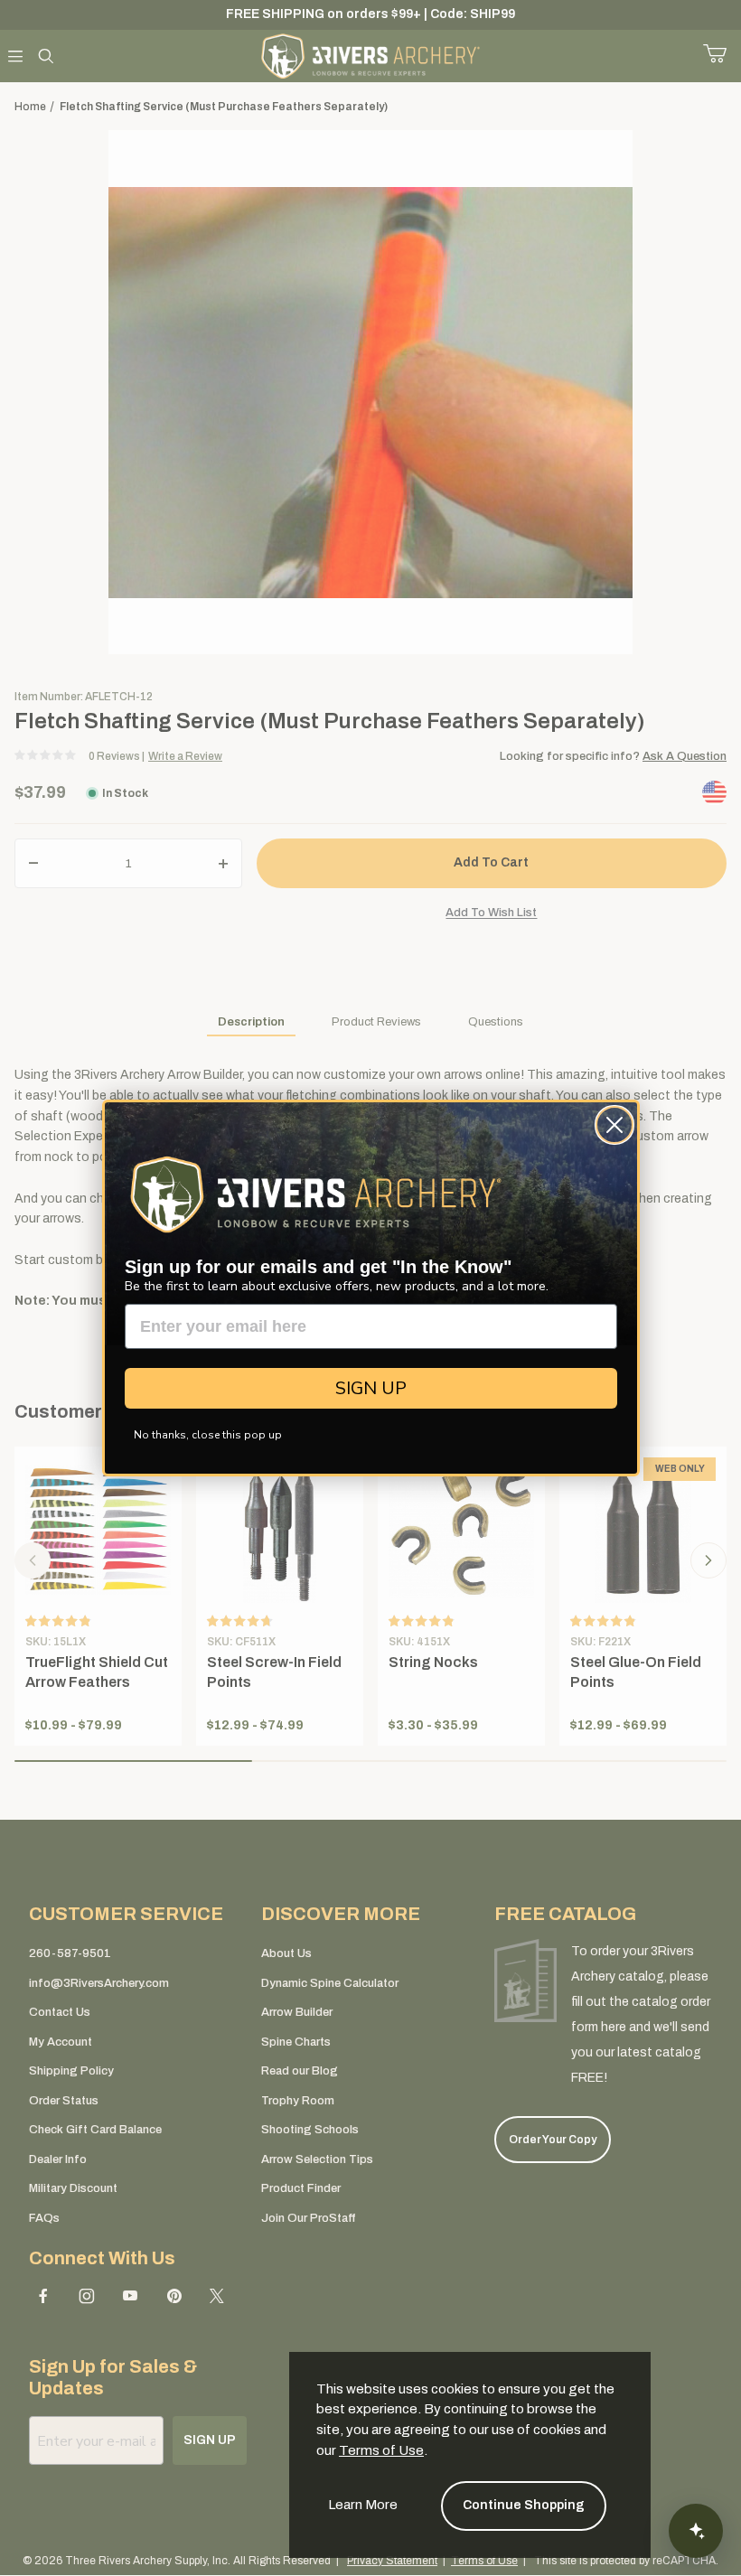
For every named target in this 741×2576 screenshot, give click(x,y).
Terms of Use (381, 2450)
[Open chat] (696, 2531)
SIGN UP (371, 1388)
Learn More (363, 2505)
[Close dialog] (614, 1125)
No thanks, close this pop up (208, 1435)
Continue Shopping (524, 2505)
